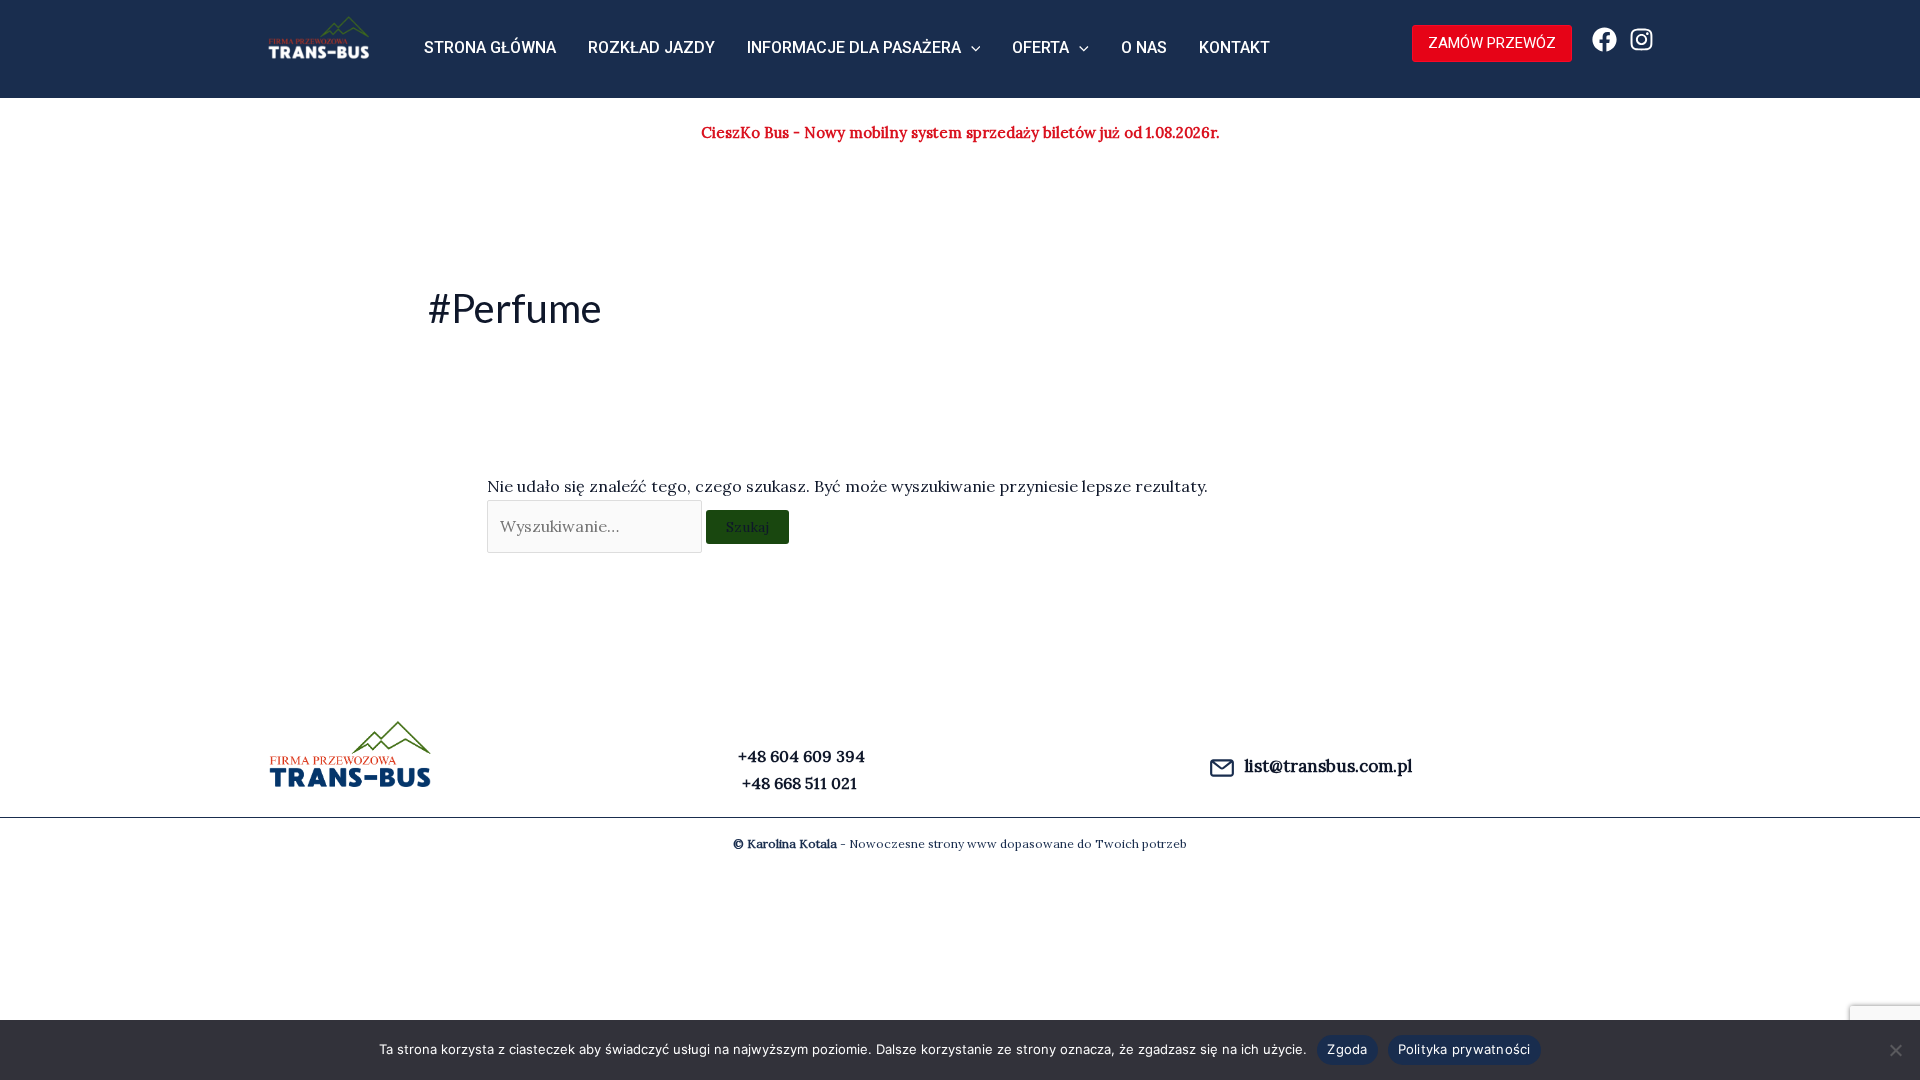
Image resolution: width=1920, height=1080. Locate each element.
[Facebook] (1604, 39)
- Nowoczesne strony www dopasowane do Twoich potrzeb (960, 843)
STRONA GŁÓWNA (490, 47)
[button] (1482, 43)
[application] (971, 48)
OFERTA (1040, 47)
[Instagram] (1641, 39)
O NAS (1144, 47)
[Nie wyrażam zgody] (1895, 1050)
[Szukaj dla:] (596, 526)
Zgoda (1347, 1049)
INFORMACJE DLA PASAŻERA (854, 47)
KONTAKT (1234, 47)
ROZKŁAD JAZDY (651, 47)
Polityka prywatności (1464, 1049)
